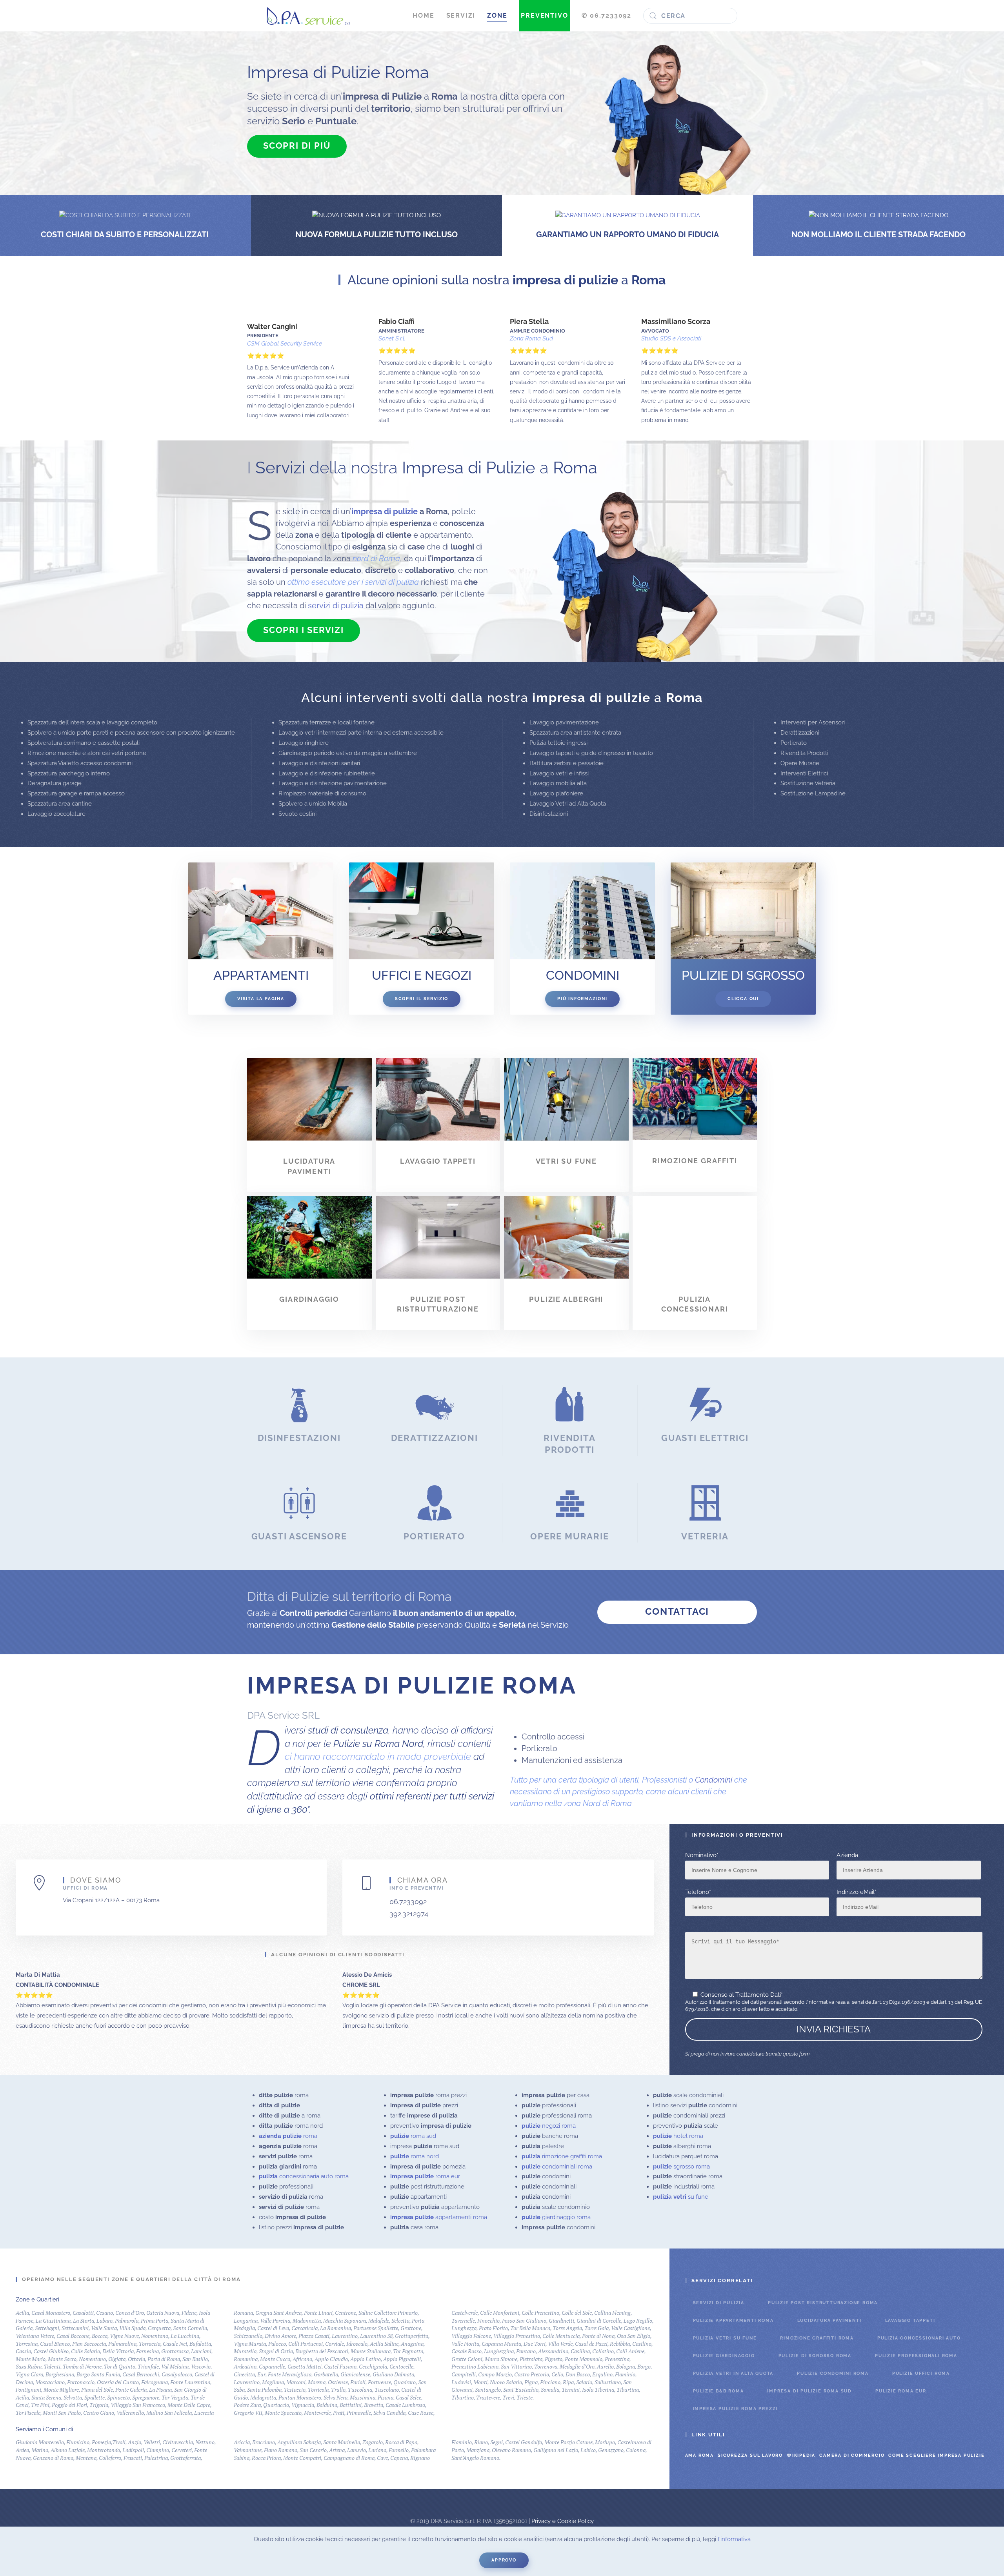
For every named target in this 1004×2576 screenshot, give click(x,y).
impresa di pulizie (385, 511)
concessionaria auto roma (304, 2176)
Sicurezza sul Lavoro (750, 2455)
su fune (681, 2197)
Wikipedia (801, 2455)
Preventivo (544, 15)
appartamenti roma (439, 2217)
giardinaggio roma (556, 2217)
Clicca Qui (743, 999)
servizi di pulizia (336, 606)
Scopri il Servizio (422, 999)
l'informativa (734, 2539)
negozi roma (549, 2126)
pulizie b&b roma (718, 2391)
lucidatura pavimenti (829, 2320)
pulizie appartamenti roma (733, 2320)
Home (423, 15)
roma (288, 2136)
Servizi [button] (461, 15)
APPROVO (504, 2560)
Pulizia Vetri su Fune (725, 2338)
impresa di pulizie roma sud (809, 2391)
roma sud (413, 2136)
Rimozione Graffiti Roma (817, 2338)
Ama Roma (699, 2455)
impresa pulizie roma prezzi (736, 2409)
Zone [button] (497, 15)
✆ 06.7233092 (607, 15)
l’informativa (820, 2002)
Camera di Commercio (852, 2455)
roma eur (425, 2176)
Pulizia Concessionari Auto (919, 2338)
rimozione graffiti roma (562, 2156)
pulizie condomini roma (833, 2373)
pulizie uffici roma (921, 2373)
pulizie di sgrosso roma (815, 2356)
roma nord (415, 2156)
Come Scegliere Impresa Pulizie (936, 2455)
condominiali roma (557, 2167)
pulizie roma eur (901, 2391)
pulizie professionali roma (916, 2356)
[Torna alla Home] (308, 16)
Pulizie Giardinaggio (724, 2356)
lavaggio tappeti (910, 2320)
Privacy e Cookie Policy (563, 2521)
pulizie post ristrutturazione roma (823, 2303)
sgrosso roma (681, 2167)
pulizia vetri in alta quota (733, 2373)
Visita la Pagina (261, 999)
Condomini (714, 1780)
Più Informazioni (582, 999)
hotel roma (678, 2136)
